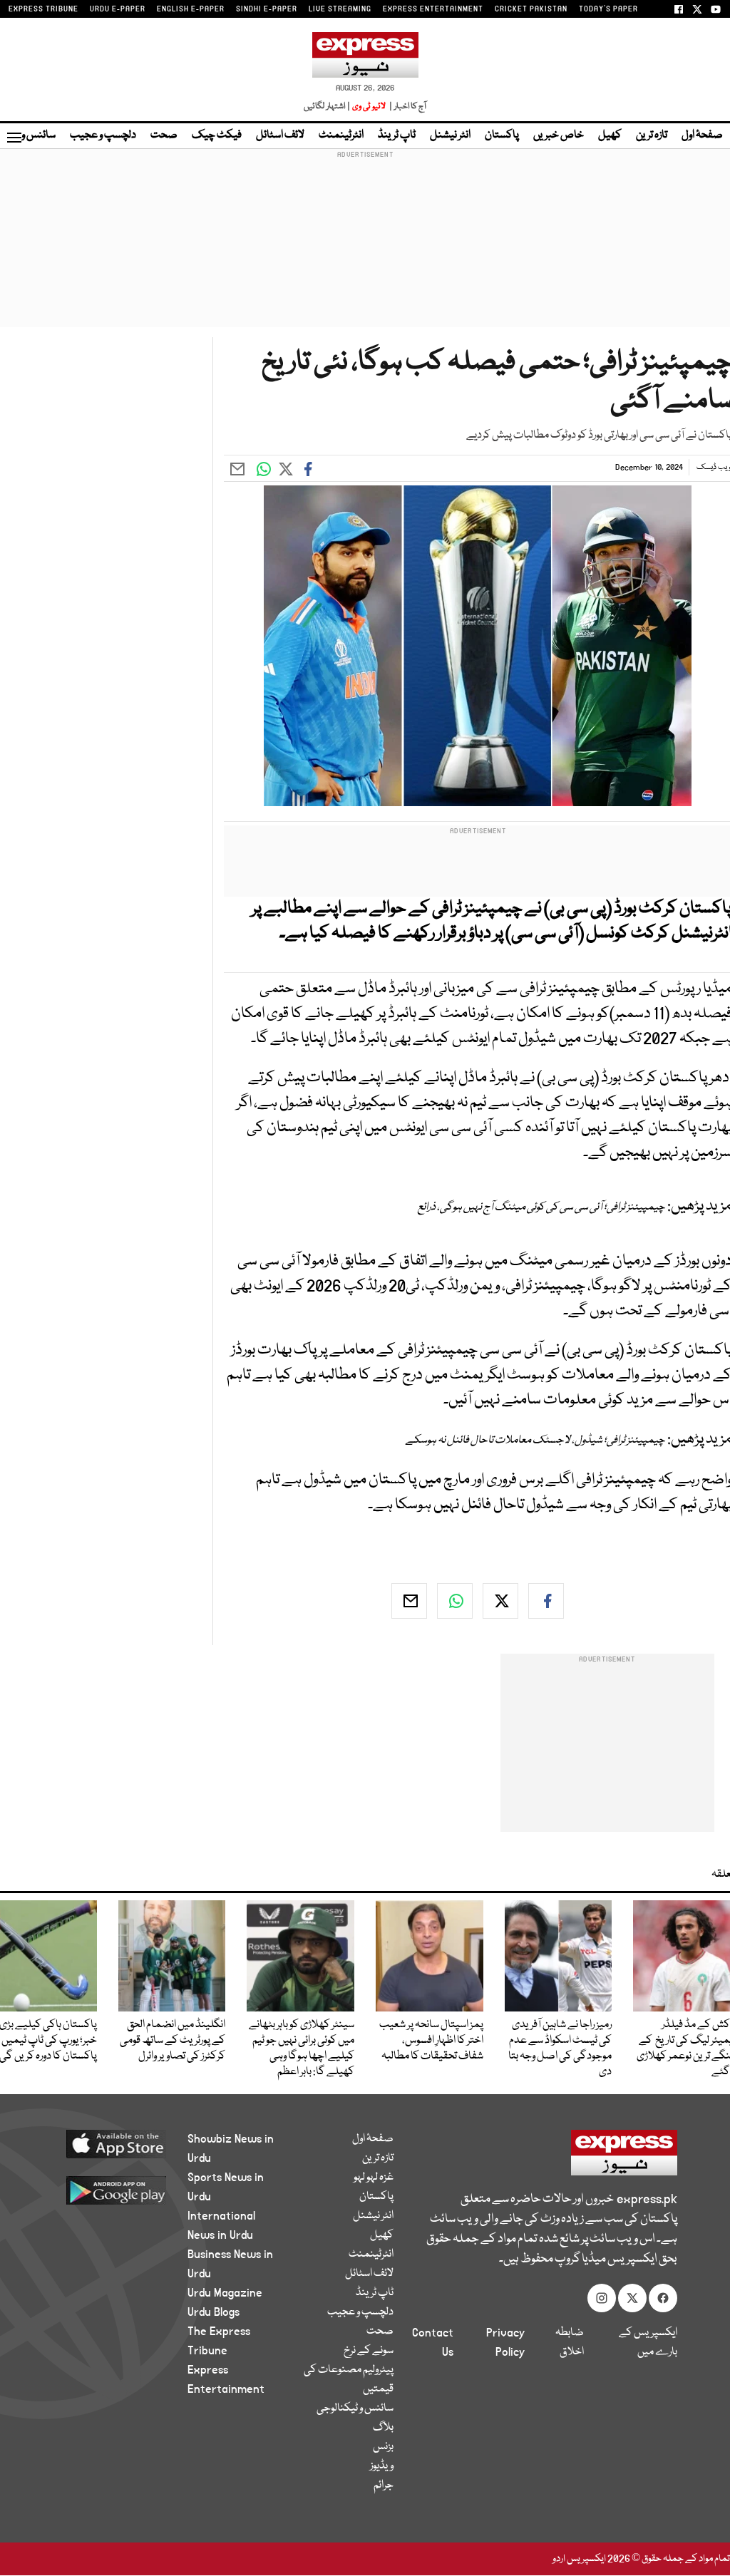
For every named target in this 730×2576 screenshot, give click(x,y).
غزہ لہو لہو (374, 2178)
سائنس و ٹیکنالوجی (355, 2408)
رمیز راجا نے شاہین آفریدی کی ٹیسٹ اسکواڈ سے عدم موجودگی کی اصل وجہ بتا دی (560, 2049)
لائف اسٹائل (280, 135)
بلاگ (383, 2428)
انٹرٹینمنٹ (341, 135)
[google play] (109, 2190)
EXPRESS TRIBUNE (43, 9)
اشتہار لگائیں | (327, 107)
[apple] (109, 2143)
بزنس (383, 2447)
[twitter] (500, 1601)
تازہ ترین (652, 135)
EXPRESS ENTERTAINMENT (433, 9)
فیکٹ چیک (217, 135)
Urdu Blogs (214, 2312)
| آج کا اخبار (407, 107)
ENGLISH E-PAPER (191, 9)
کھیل (610, 135)
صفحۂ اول (702, 135)
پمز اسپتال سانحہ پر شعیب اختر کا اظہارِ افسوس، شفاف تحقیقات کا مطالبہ (431, 2041)
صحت (164, 135)
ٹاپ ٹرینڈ (397, 135)
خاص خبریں (559, 135)
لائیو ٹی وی (369, 107)
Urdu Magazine (225, 2293)
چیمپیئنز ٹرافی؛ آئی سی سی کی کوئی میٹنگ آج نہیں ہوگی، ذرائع (541, 1207)
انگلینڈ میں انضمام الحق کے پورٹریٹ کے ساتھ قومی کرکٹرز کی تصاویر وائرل (173, 2041)
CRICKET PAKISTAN (531, 9)
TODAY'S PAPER (608, 9)
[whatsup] (455, 1601)
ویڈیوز (382, 2466)
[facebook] (546, 1601)
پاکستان (502, 135)
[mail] (409, 1601)
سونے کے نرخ (369, 2351)
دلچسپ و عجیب (103, 135)
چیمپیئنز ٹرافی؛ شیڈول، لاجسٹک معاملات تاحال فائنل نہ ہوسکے (535, 1441)
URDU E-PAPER (118, 9)
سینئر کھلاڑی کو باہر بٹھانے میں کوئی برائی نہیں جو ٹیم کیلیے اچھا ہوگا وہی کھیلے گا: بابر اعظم (302, 2049)
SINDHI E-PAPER (267, 9)
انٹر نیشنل (450, 135)
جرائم (384, 2485)
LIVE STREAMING (340, 9)
